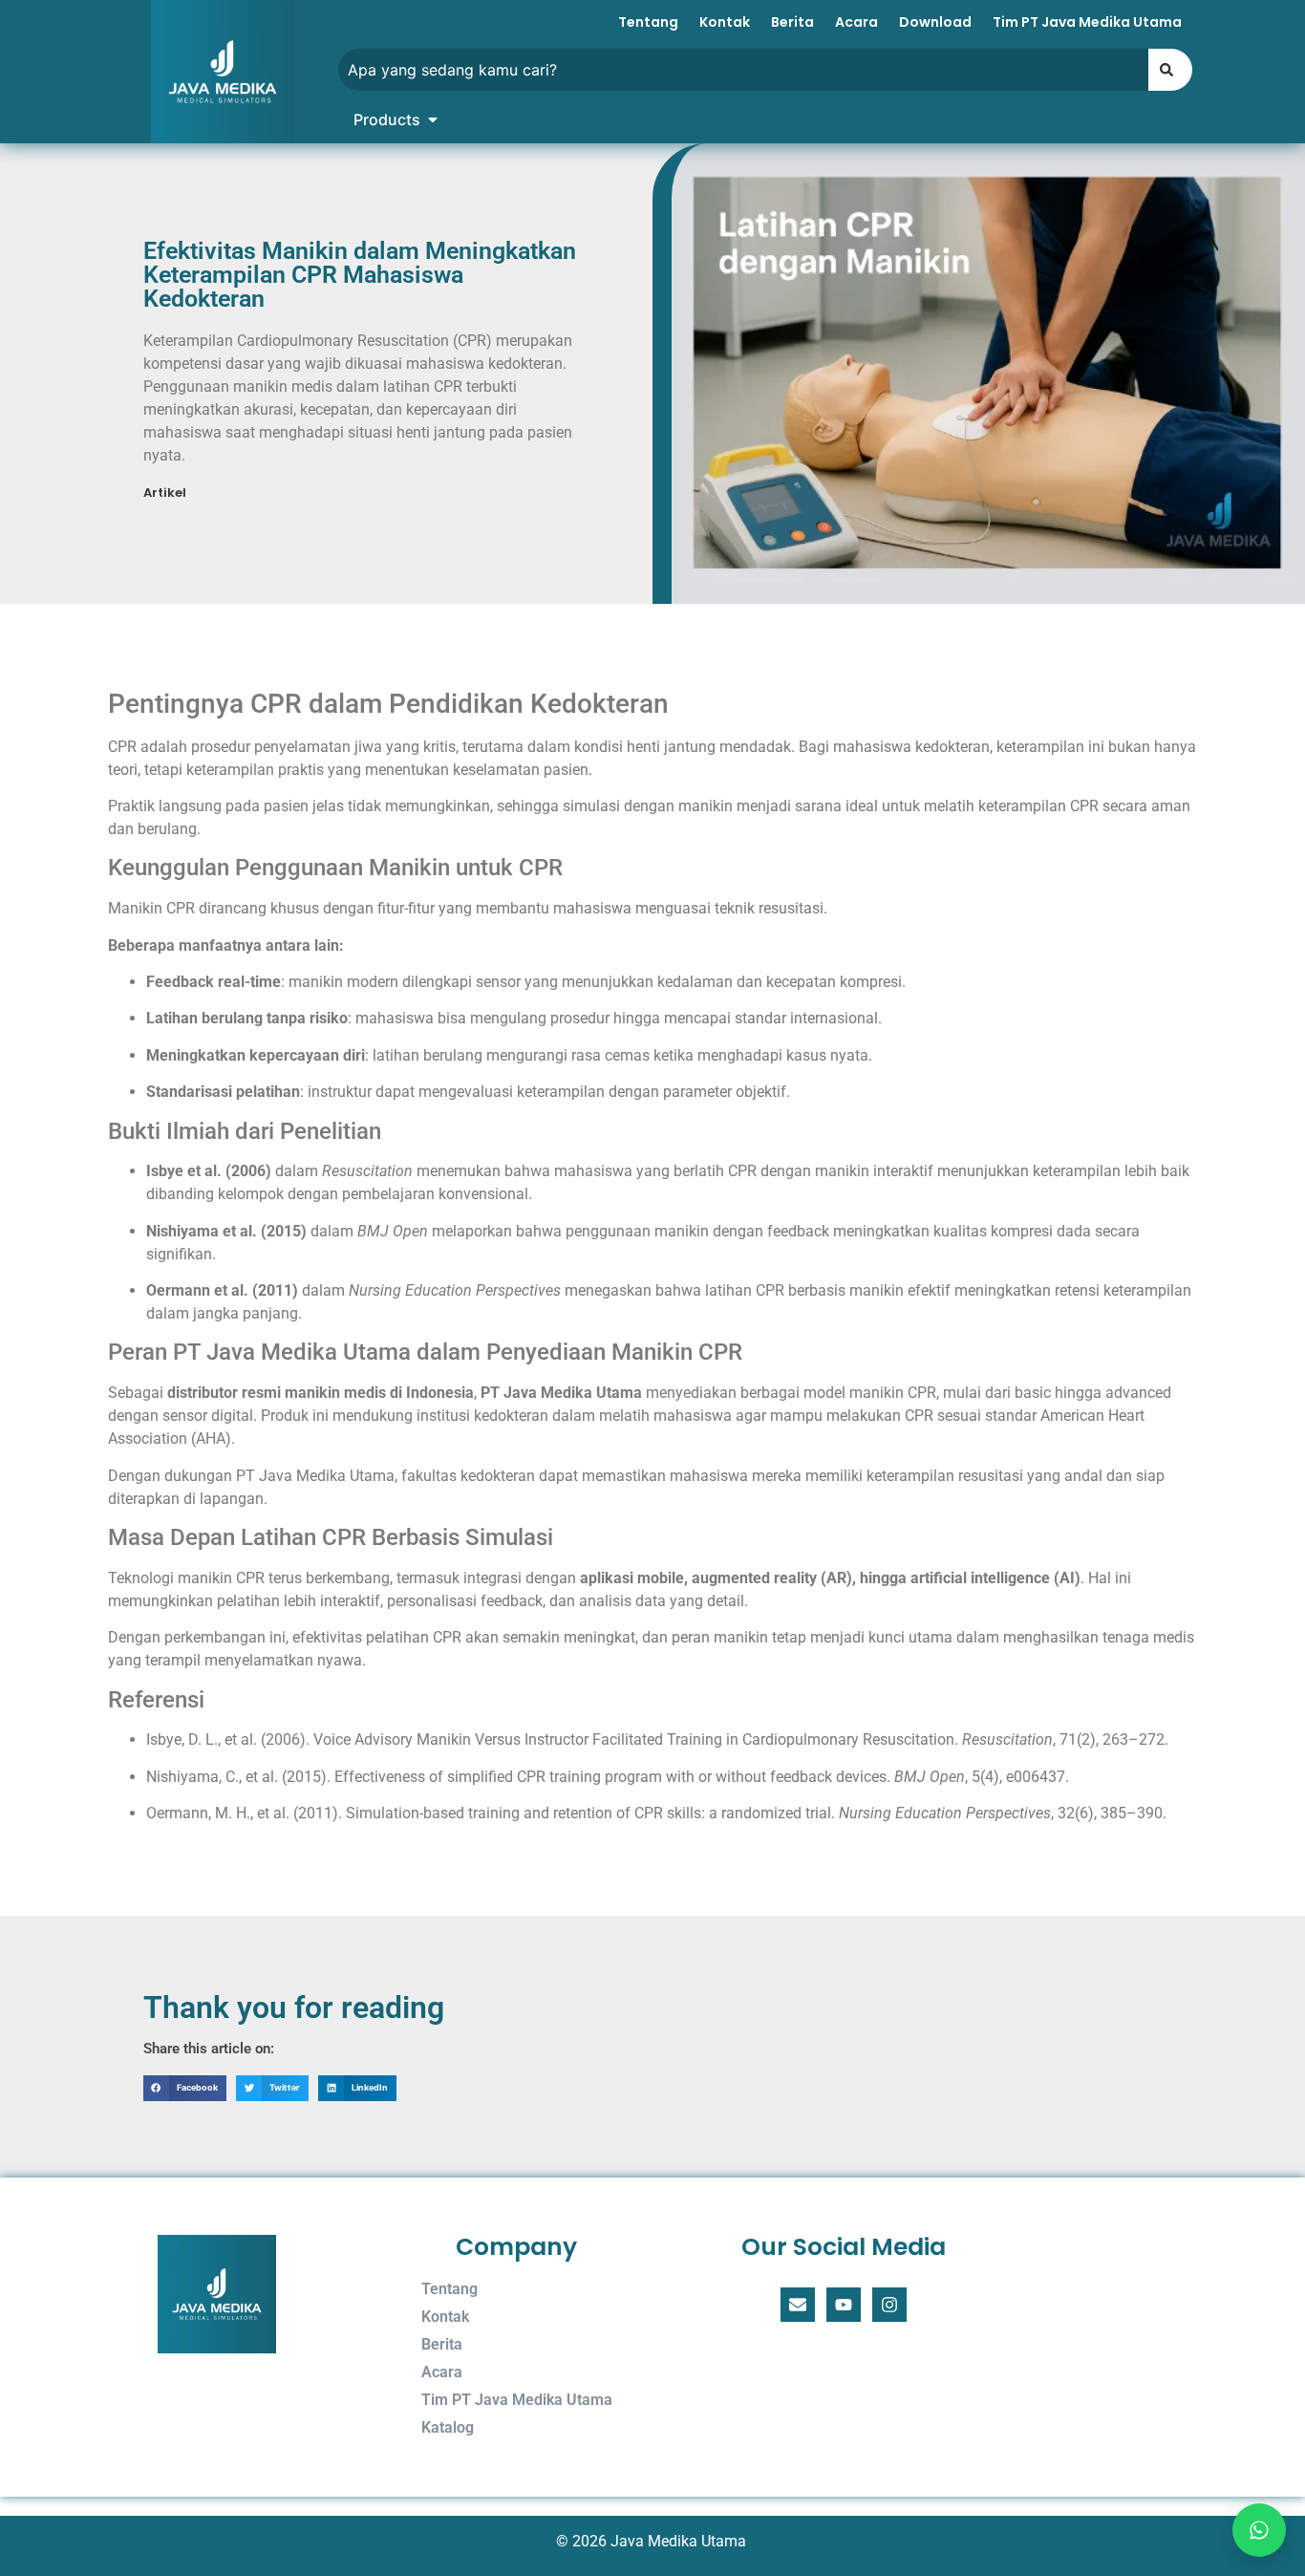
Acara (856, 22)
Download (935, 22)
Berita (792, 22)
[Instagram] (889, 2305)
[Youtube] (844, 2305)
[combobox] (743, 70)
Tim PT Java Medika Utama (1087, 22)
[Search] (1170, 70)
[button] (185, 2088)
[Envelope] (798, 2305)
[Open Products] (433, 119)
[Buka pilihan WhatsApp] (1259, 2530)
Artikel (165, 493)
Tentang (648, 22)
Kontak (725, 22)
